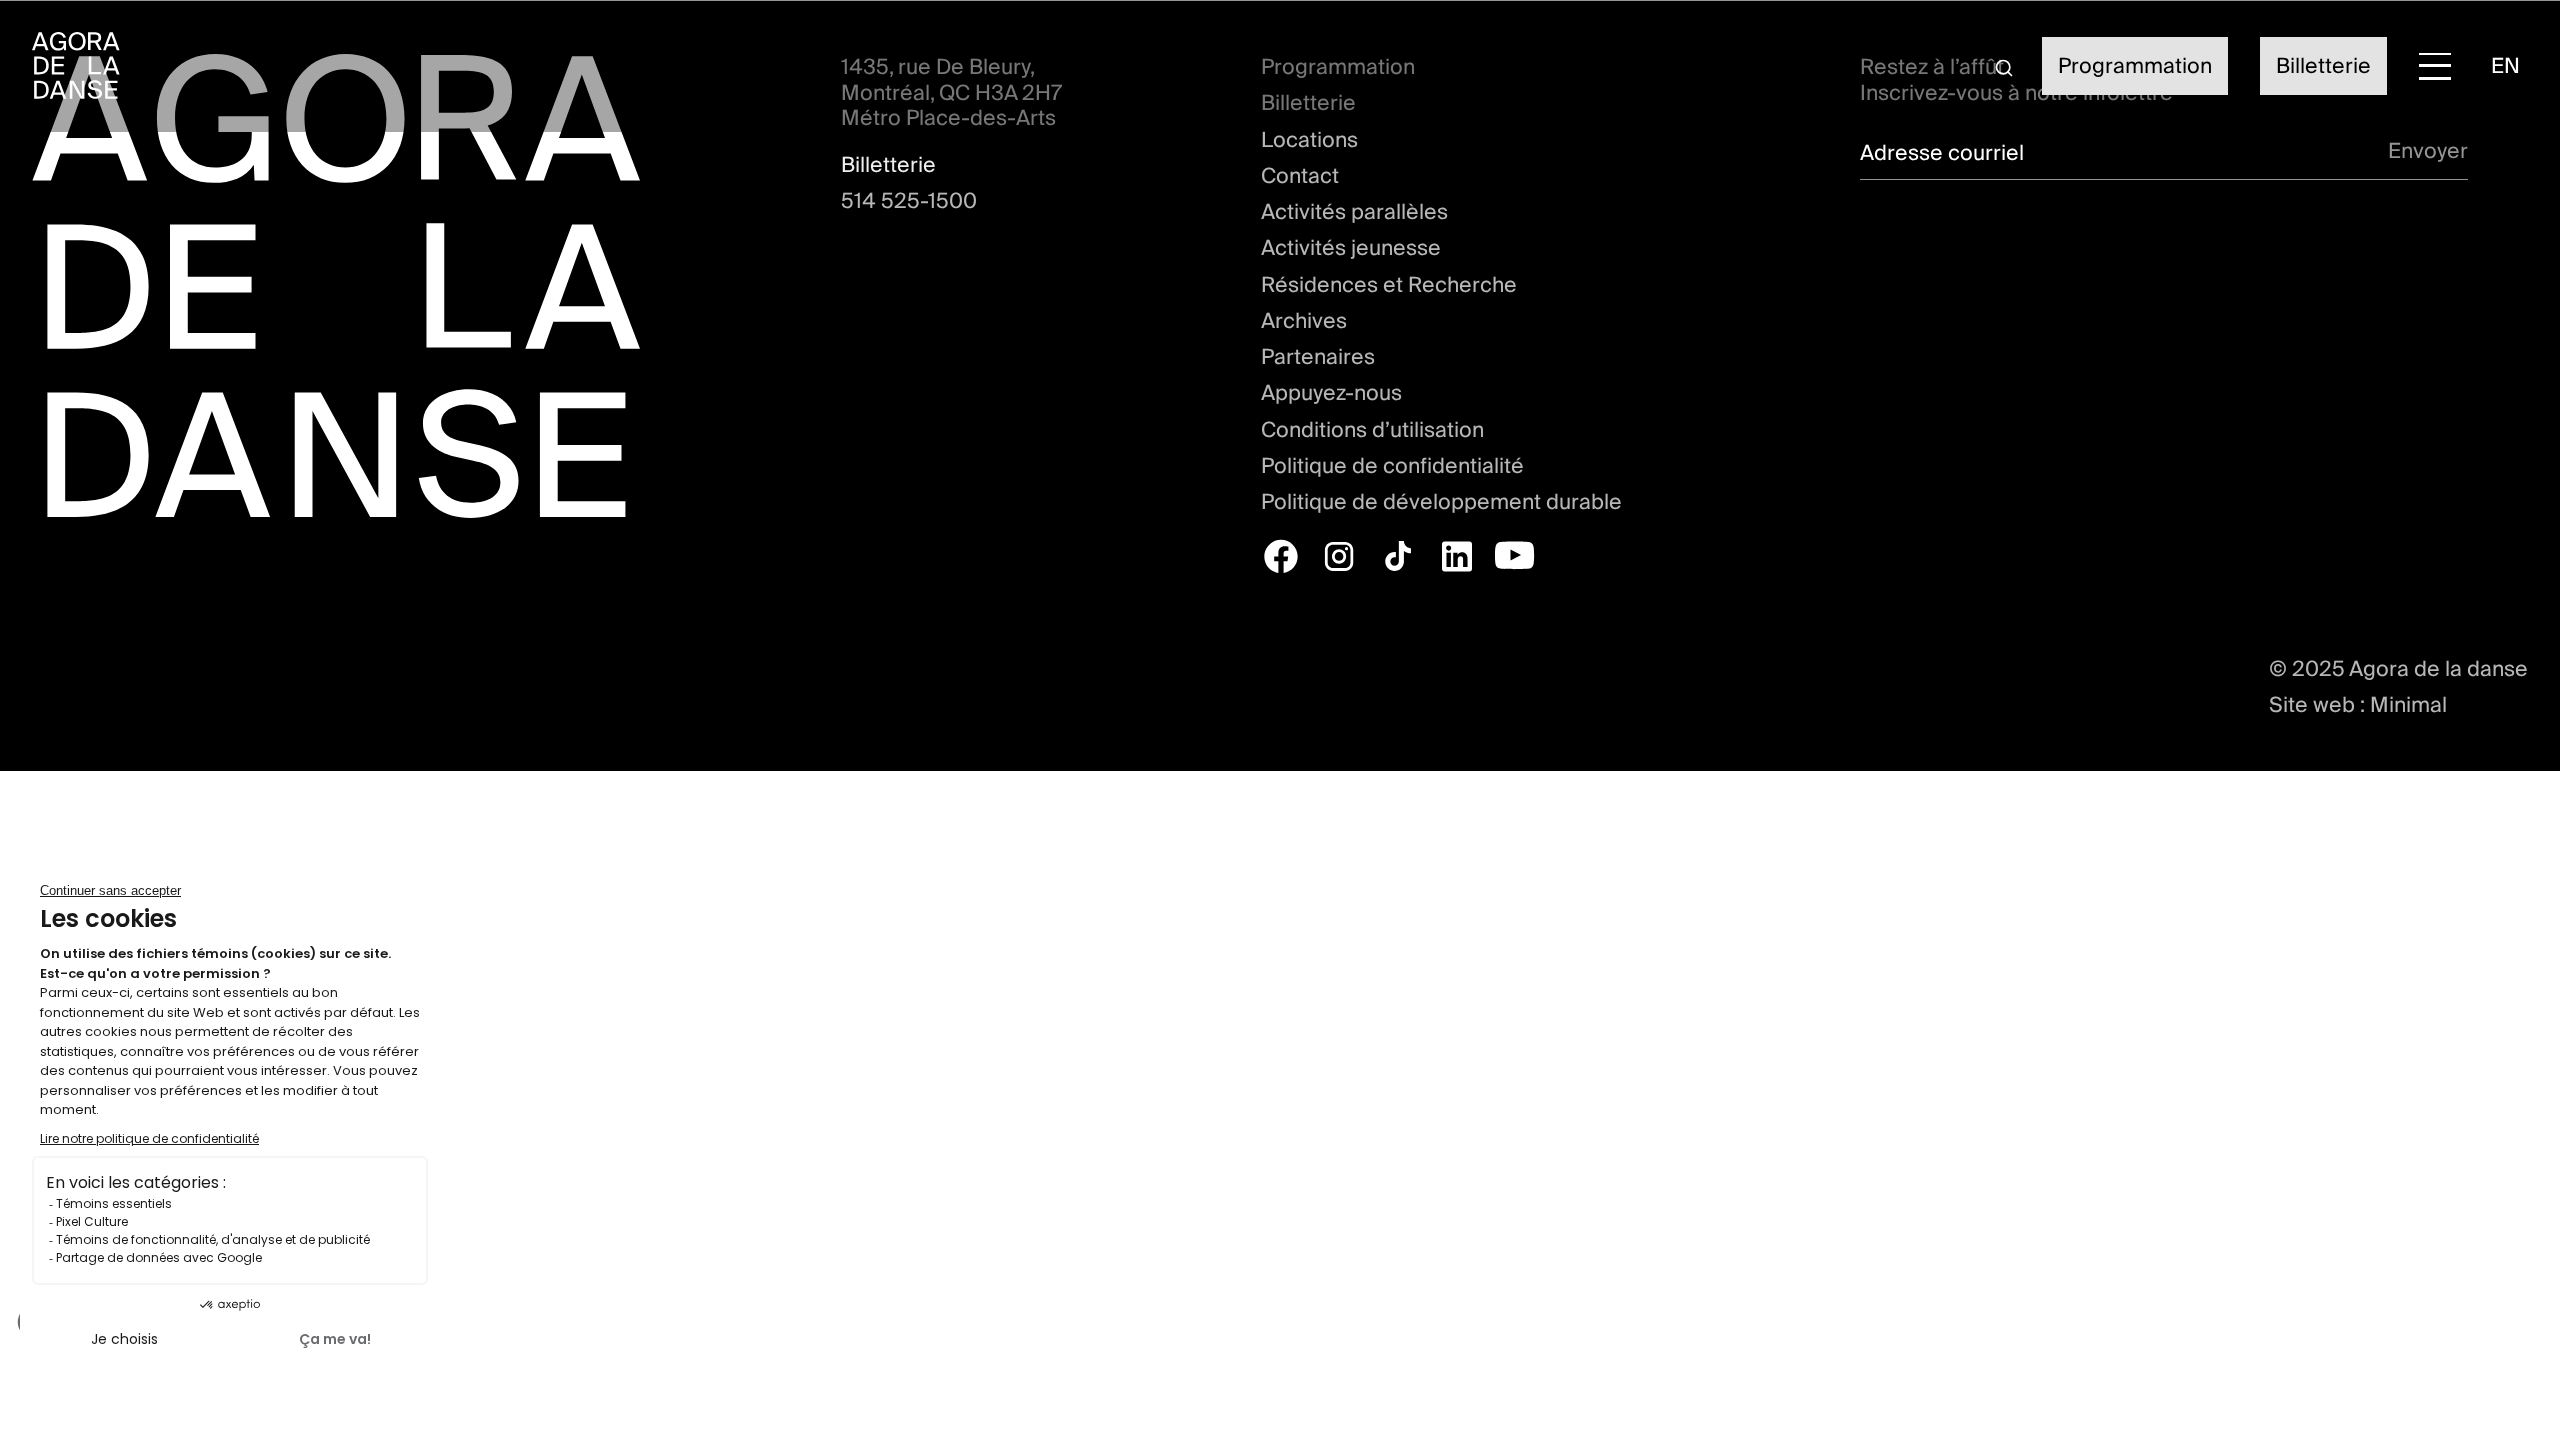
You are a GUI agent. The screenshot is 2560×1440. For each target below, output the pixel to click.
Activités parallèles (1354, 212)
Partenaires (1318, 357)
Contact (1300, 176)
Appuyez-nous (1331, 393)
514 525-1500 (909, 201)
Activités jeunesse (1351, 248)
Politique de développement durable (1441, 502)
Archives (1304, 321)
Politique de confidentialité (1392, 466)
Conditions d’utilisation (1372, 430)
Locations (1309, 140)
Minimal (2408, 704)
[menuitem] (2505, 66)
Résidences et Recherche (1389, 285)
